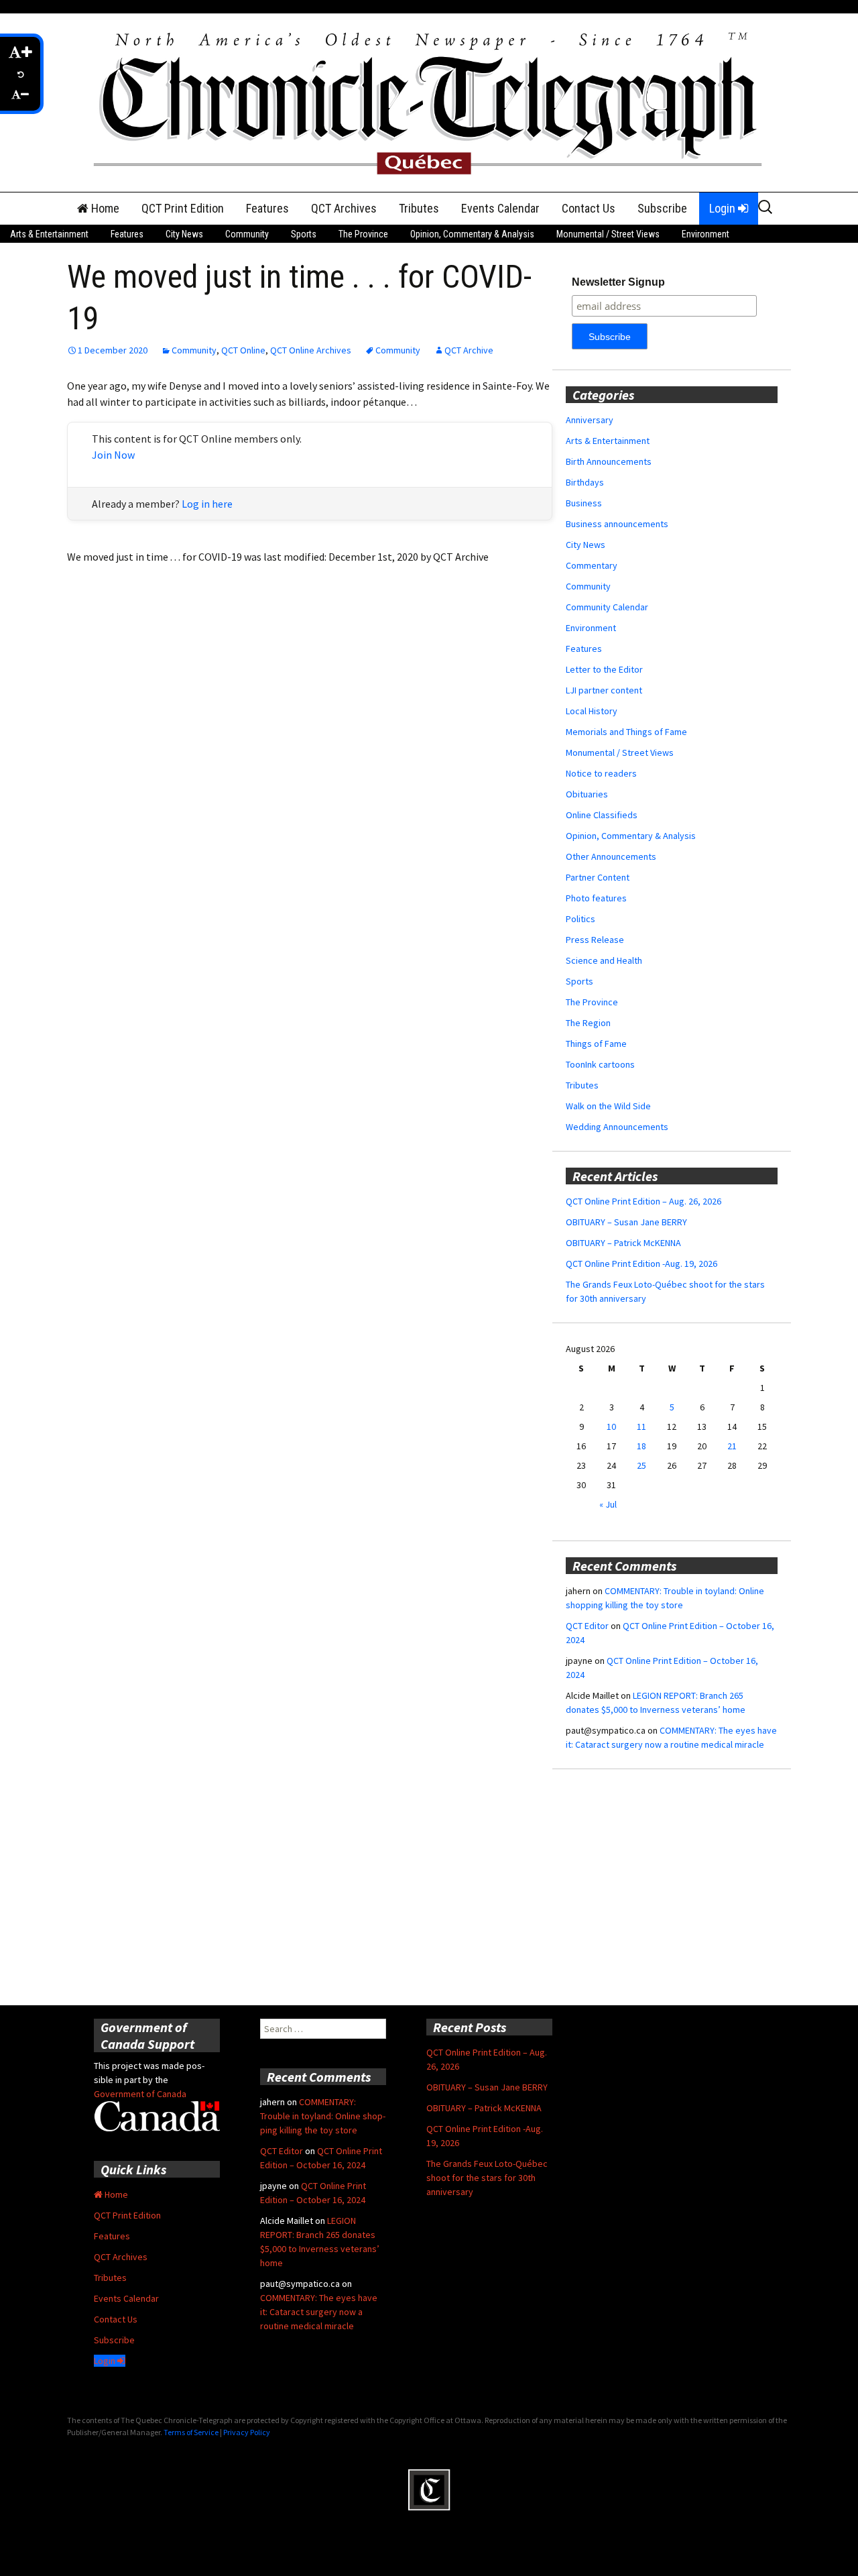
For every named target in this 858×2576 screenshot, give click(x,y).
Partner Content (598, 877)
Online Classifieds (602, 815)
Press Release (595, 940)
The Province (363, 234)
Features (267, 208)
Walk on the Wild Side (608, 1106)
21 (732, 1446)
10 (611, 1426)
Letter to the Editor (604, 669)
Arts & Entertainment (49, 234)
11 (641, 1426)
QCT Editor (587, 1626)
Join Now (113, 455)
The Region (588, 1023)
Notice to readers (601, 773)
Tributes (419, 208)
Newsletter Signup (618, 282)
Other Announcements (611, 856)
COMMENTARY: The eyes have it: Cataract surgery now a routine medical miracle (319, 2312)
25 (641, 1465)
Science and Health (604, 960)
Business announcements (617, 524)
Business (584, 503)
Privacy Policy (247, 2432)
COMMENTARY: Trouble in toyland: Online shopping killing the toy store (323, 2116)
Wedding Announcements (617, 1127)
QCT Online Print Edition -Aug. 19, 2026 (641, 1264)
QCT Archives (344, 208)
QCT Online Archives (311, 350)
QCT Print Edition (183, 208)
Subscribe (662, 208)
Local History (592, 711)
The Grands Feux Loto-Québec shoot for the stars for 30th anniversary (487, 2178)
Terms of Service (191, 2432)
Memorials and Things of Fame (626, 732)
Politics (580, 919)
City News (184, 234)
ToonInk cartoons (600, 1064)
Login (724, 208)
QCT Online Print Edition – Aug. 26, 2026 (643, 1201)
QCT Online (243, 350)
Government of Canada (140, 2094)
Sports (304, 234)
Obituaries (587, 794)
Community (247, 234)
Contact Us (589, 208)
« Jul (608, 1504)
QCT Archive (469, 350)
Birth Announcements (609, 461)
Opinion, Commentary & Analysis (472, 234)
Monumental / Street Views (608, 234)
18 (641, 1446)
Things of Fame (596, 1044)
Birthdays (585, 482)
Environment (706, 234)
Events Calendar (500, 208)
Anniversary (590, 420)
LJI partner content (604, 690)
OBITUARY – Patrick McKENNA (623, 1243)
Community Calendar (607, 607)
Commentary (592, 565)
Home (104, 208)
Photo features (596, 898)
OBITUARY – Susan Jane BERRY (626, 1222)
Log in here (207, 504)
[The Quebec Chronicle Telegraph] (429, 101)
